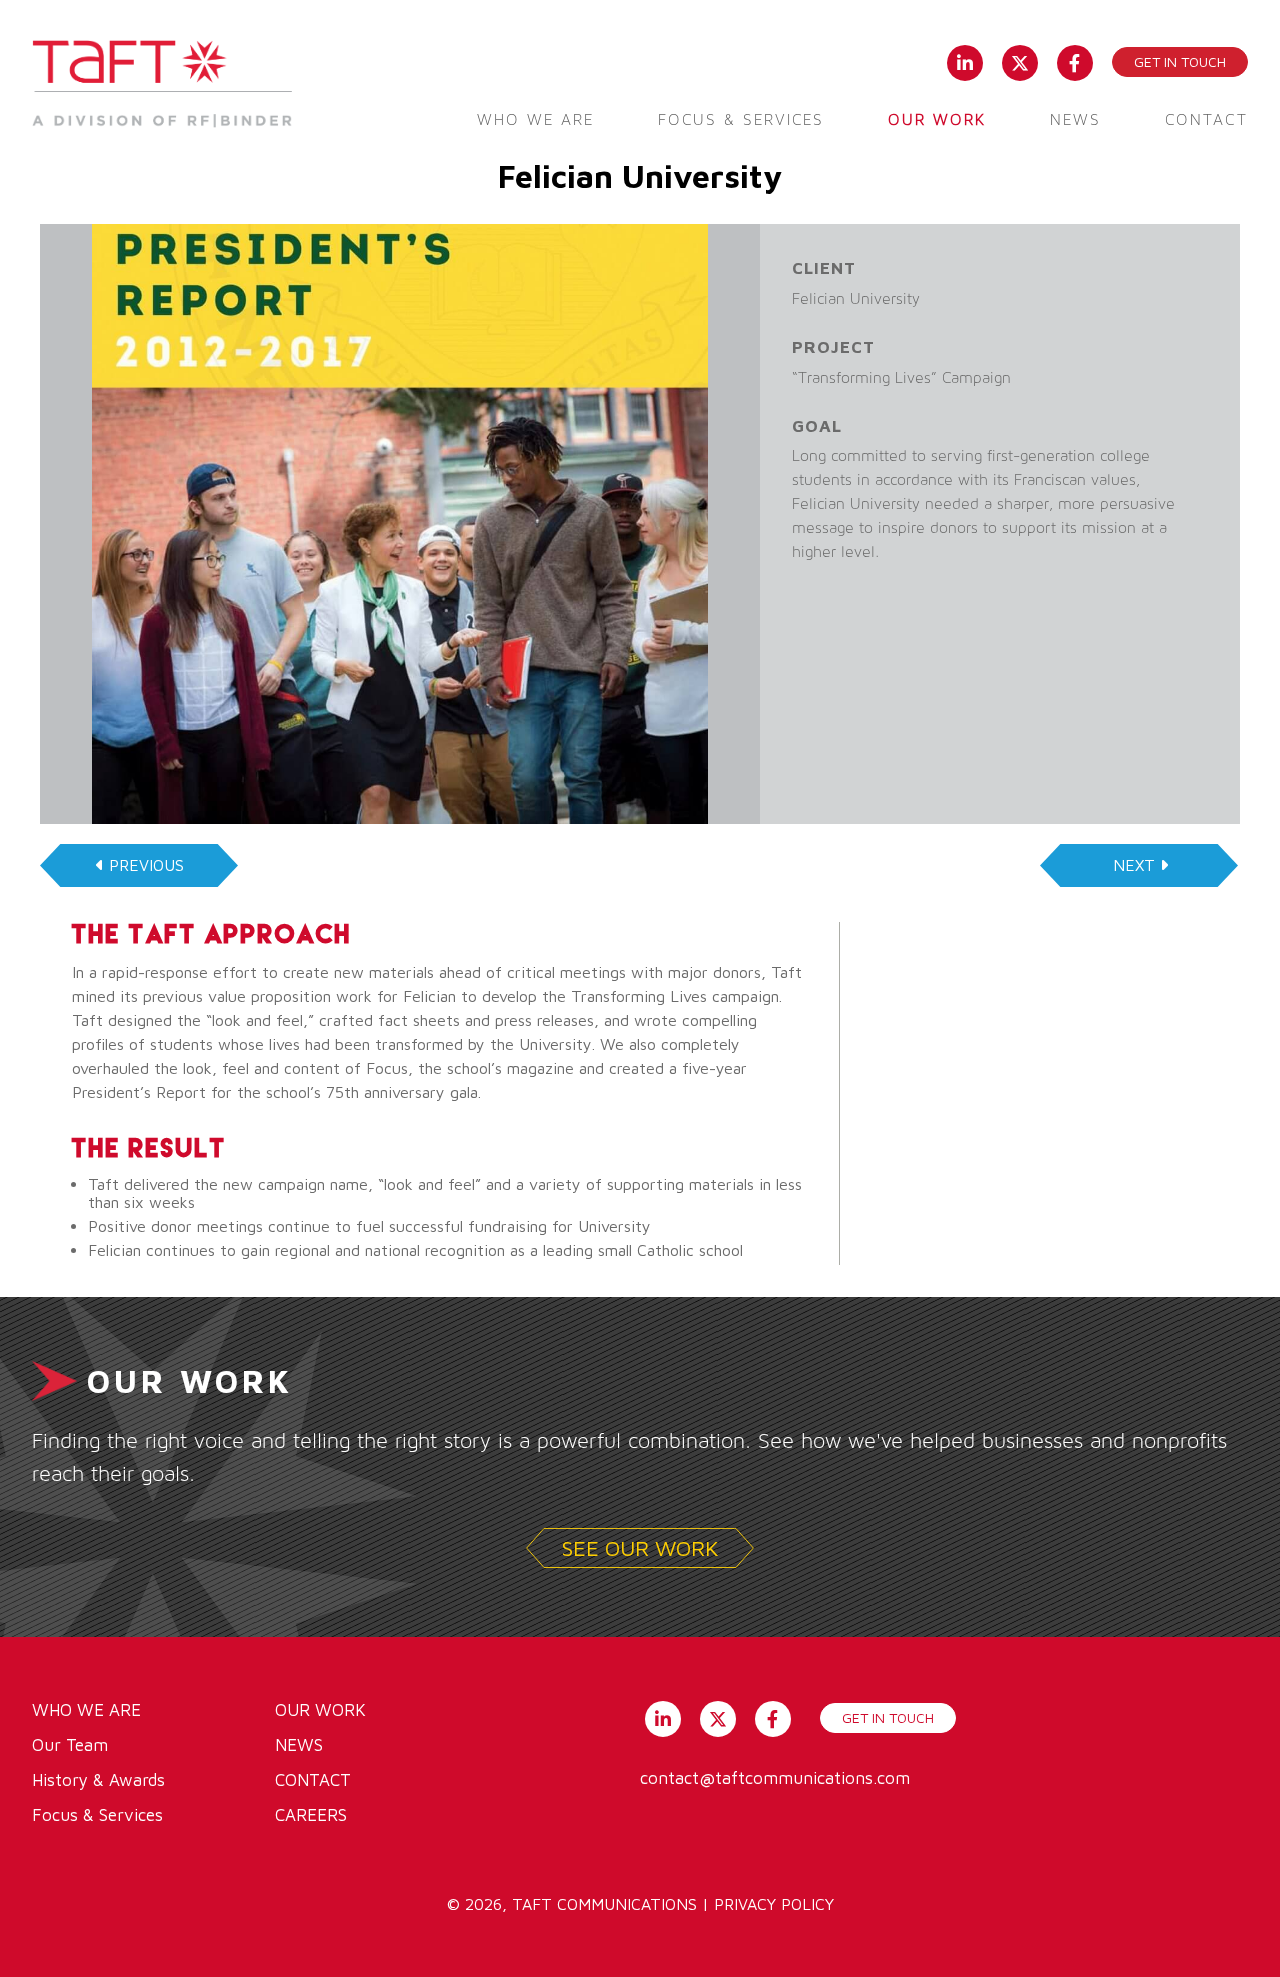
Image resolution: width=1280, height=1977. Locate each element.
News (1075, 120)
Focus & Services (741, 120)
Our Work (937, 120)
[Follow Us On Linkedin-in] (964, 61)
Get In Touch (888, 1717)
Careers (311, 1815)
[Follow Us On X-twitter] (1019, 61)
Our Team (70, 1745)
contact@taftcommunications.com (775, 1778)
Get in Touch (1180, 61)
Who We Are (535, 120)
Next (1134, 865)
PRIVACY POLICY (774, 1904)
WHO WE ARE (86, 1710)
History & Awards (98, 1780)
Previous (146, 865)
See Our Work (640, 1548)
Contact (1206, 120)
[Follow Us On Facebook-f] (1074, 61)
